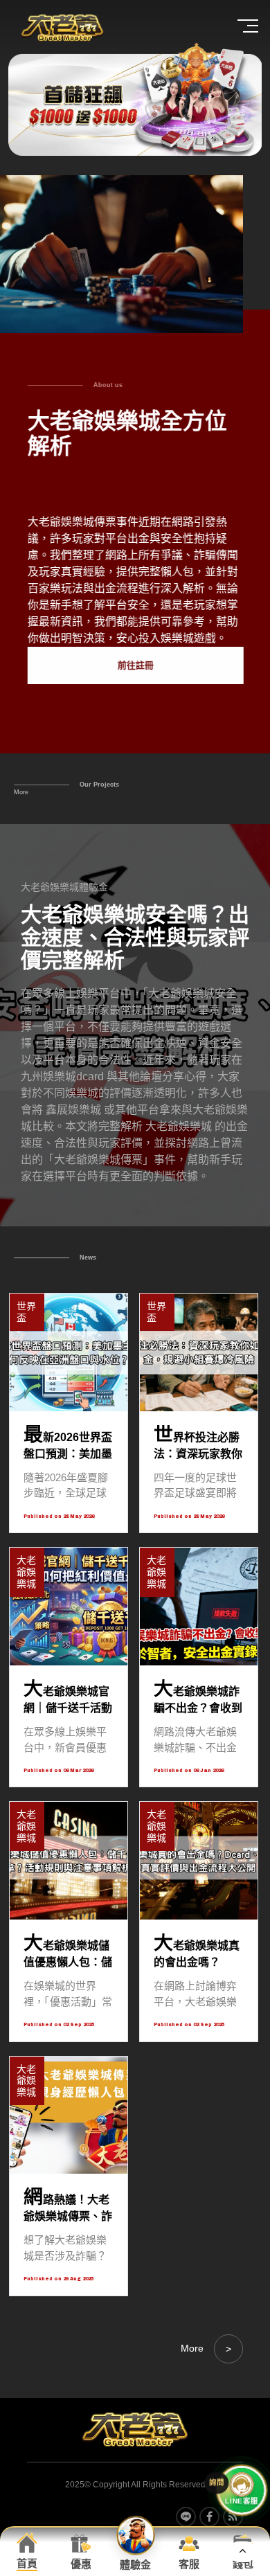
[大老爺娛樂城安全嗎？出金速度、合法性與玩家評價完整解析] (135, 1026)
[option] (135, 99)
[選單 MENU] (249, 26)
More (21, 792)
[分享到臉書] (209, 2517)
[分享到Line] (186, 2517)
